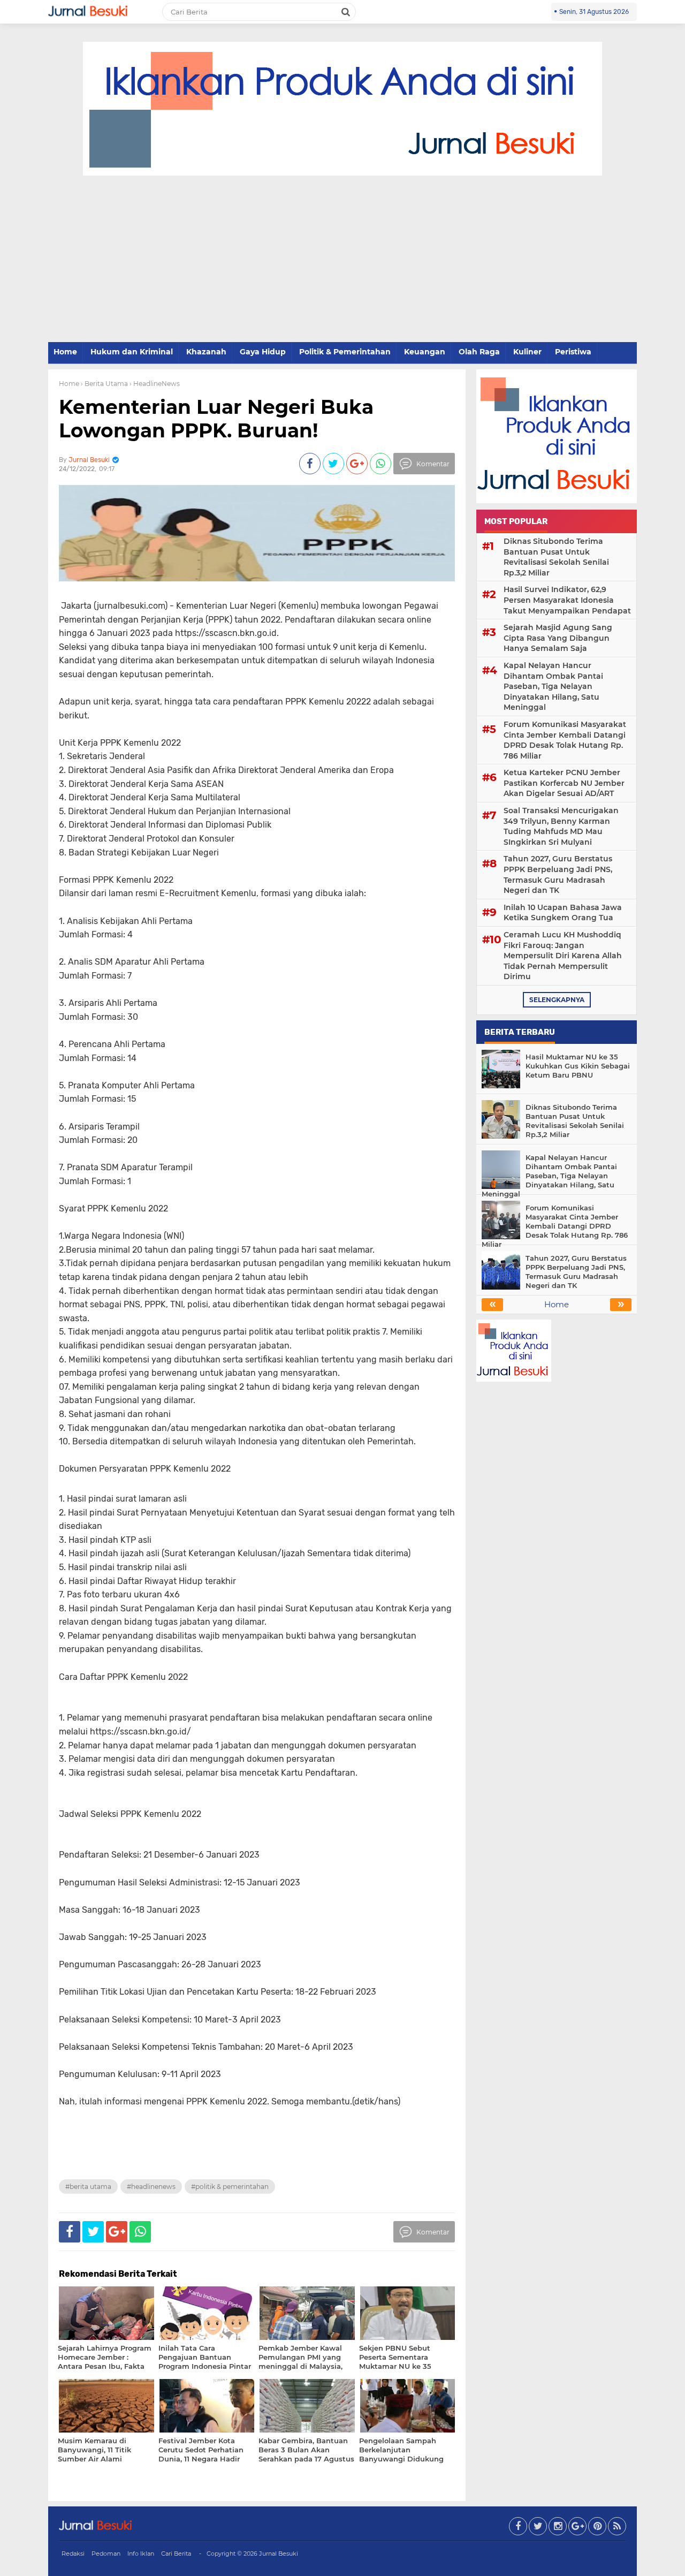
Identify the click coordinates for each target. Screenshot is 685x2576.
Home (65, 352)
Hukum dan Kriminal (132, 352)
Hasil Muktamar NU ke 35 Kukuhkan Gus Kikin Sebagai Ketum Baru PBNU (578, 1066)
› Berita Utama (104, 384)
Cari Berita (176, 2554)
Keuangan (425, 352)
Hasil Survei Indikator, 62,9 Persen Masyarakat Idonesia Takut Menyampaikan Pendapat (567, 600)
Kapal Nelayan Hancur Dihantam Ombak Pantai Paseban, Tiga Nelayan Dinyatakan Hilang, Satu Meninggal (553, 686)
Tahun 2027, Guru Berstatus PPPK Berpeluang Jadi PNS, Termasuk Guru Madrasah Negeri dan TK (558, 874)
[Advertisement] (342, 260)
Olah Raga (479, 352)
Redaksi (73, 2554)
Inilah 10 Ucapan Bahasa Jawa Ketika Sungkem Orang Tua (563, 913)
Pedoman (106, 2554)
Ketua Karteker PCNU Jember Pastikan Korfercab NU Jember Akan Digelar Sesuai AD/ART (564, 783)
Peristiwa (573, 352)
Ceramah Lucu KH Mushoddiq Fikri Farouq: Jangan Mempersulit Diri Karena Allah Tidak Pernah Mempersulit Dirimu (563, 956)
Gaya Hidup (263, 352)
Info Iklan (141, 2554)
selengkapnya (557, 1000)
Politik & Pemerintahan (345, 352)
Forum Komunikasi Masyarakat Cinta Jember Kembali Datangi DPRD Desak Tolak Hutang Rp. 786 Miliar (565, 740)
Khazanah (206, 352)
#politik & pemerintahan (230, 2187)
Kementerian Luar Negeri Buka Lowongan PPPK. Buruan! (216, 418)
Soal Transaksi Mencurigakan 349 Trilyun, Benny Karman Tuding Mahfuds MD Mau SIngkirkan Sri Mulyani (561, 826)
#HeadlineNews (151, 2187)
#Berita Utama (88, 2187)
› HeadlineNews (155, 384)
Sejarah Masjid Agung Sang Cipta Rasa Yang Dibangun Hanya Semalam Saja (558, 638)
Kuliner (527, 352)
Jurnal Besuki (279, 2554)
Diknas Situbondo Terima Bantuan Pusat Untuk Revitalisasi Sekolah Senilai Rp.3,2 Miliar (556, 557)
